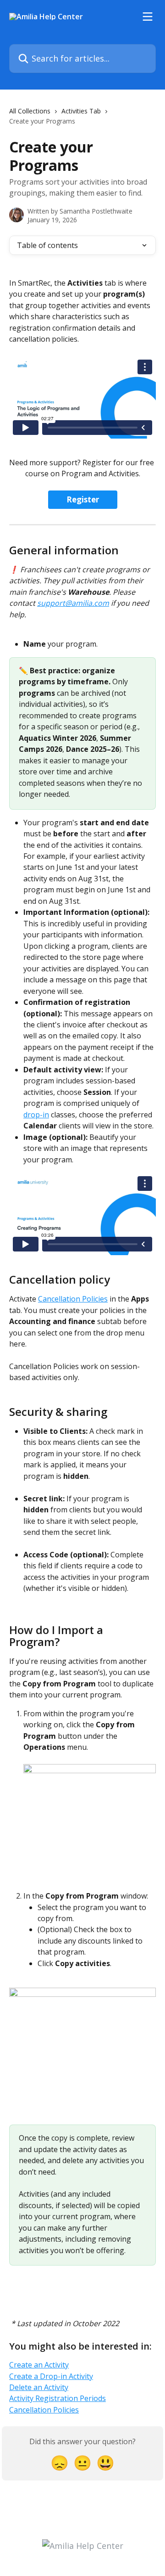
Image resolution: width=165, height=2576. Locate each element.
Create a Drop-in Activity (51, 2376)
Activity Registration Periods (58, 2398)
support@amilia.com (73, 603)
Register (83, 499)
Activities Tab (81, 111)
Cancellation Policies (73, 1299)
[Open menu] (148, 17)
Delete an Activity (39, 2387)
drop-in (36, 1115)
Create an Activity (39, 2365)
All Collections (30, 111)
